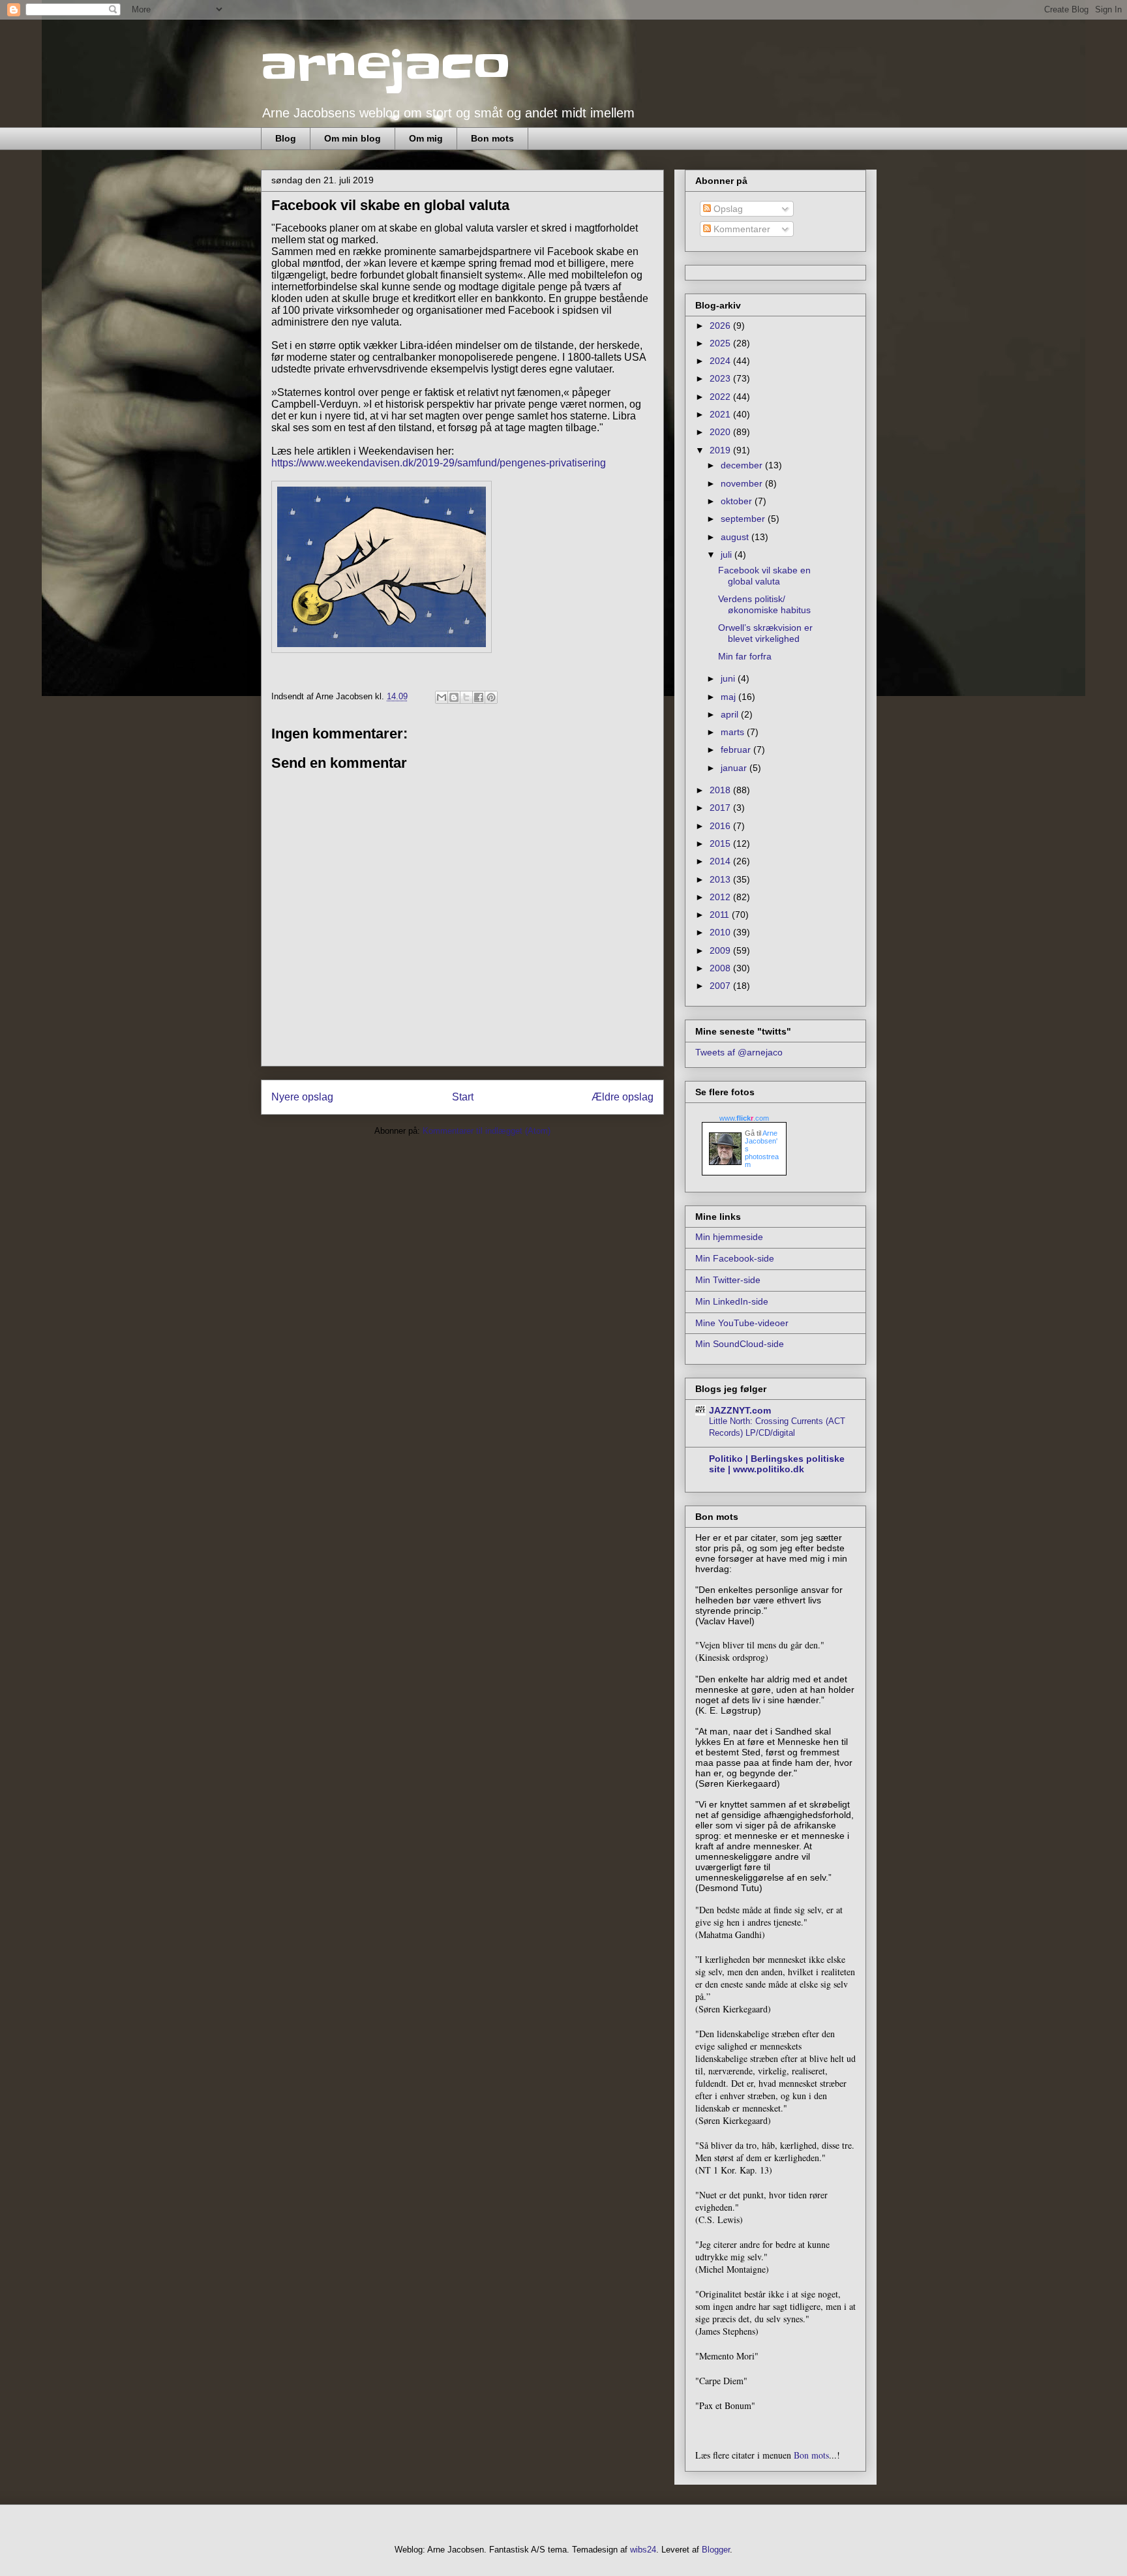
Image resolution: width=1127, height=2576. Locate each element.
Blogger (716, 2550)
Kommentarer (741, 229)
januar (735, 768)
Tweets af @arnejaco (739, 1052)
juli (728, 554)
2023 (721, 378)
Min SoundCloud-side (740, 1344)
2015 (721, 843)
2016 (721, 826)
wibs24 (643, 2550)
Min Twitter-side (728, 1280)
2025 (721, 343)
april (731, 714)
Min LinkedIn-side (732, 1301)
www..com (744, 1118)
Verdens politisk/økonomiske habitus (764, 604)
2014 (721, 861)
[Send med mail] (442, 697)
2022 (721, 397)
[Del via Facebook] (479, 697)
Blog (286, 138)
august (736, 537)
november (743, 483)
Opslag (727, 209)
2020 (721, 432)
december (743, 465)
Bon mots (492, 138)
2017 (721, 808)
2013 (721, 879)
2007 (721, 986)
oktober (738, 501)
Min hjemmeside (729, 1237)
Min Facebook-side (735, 1258)
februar (737, 750)
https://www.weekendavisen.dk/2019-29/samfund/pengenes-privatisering (439, 463)
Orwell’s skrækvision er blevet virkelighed (765, 633)
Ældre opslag (623, 1097)
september (744, 519)
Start (463, 1097)
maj (729, 697)
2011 (721, 915)
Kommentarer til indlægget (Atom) (487, 1131)
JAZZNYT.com (740, 1410)
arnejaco (386, 67)
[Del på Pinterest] (491, 697)
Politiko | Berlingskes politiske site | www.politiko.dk (777, 1464)
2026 (721, 326)
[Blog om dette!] (454, 697)
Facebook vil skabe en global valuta (764, 576)
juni (729, 678)
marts (734, 732)
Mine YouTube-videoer (742, 1323)
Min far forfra (745, 656)
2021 (721, 414)
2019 (721, 450)
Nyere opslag (302, 1097)
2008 (721, 968)
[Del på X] (466, 697)
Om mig (426, 138)
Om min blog (353, 138)
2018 (721, 790)
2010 (721, 932)
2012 (721, 897)
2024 (721, 361)
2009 (721, 950)
